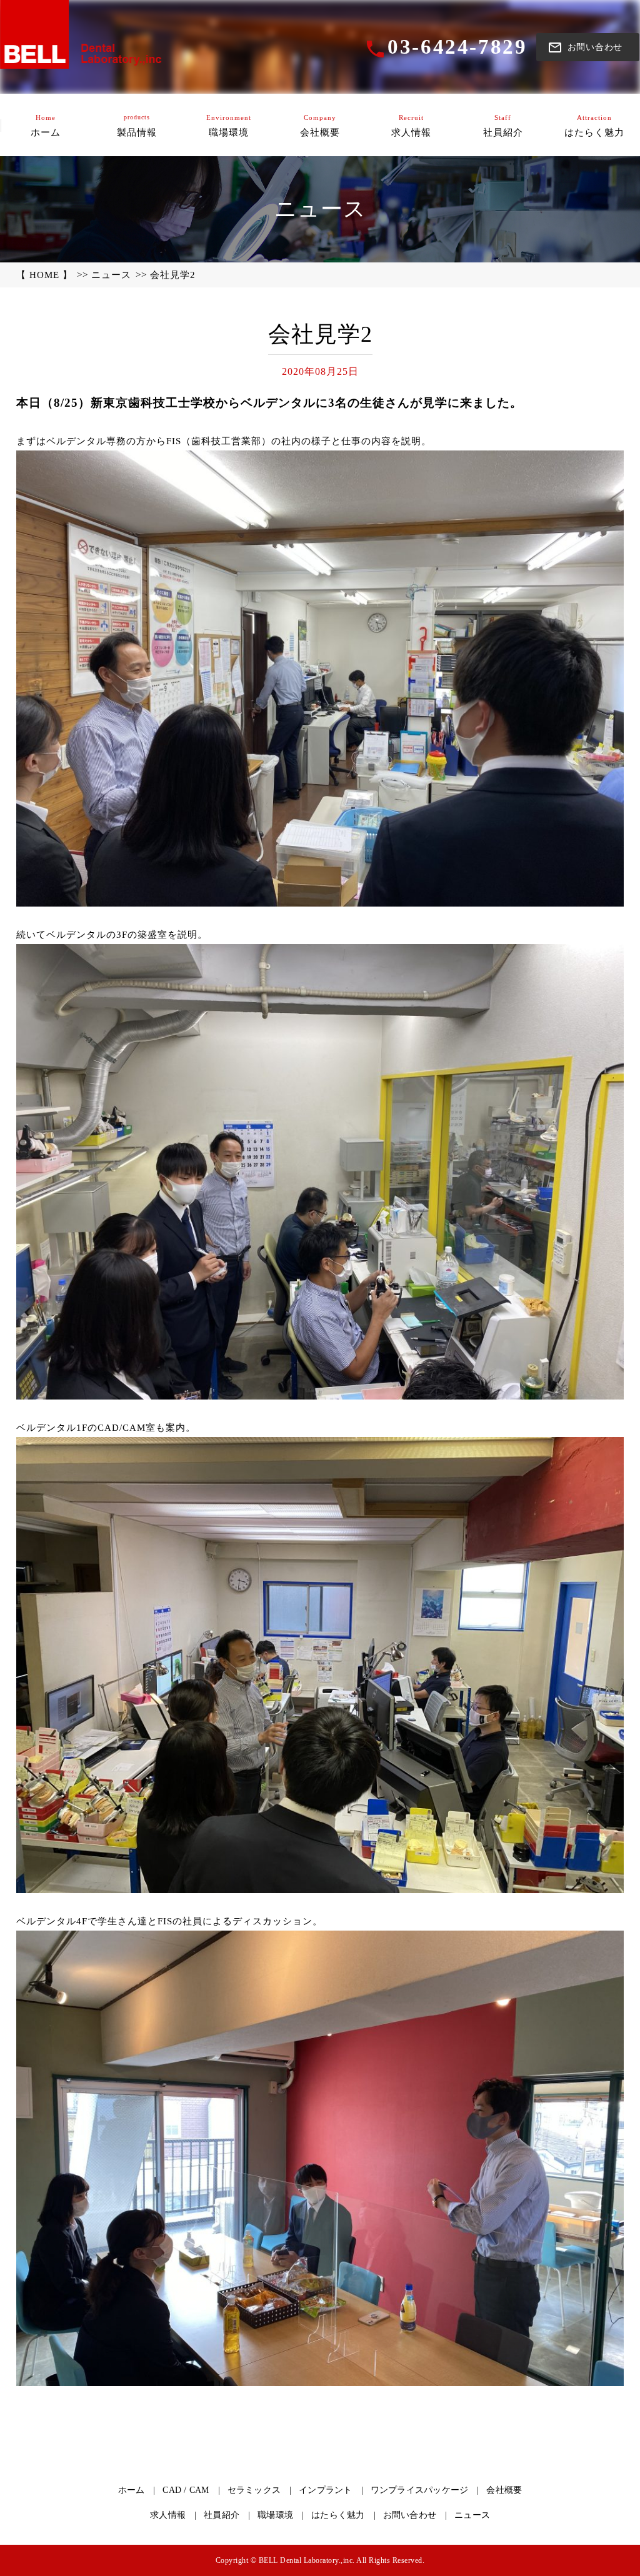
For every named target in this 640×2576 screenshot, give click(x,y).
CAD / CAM (186, 2490)
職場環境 (275, 2515)
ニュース (111, 275)
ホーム (132, 2490)
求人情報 (168, 2515)
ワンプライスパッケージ (420, 2490)
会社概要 (504, 2490)
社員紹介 (222, 2515)
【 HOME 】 (44, 275)
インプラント (326, 2490)
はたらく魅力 (338, 2515)
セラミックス (254, 2490)
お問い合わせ (410, 2515)
